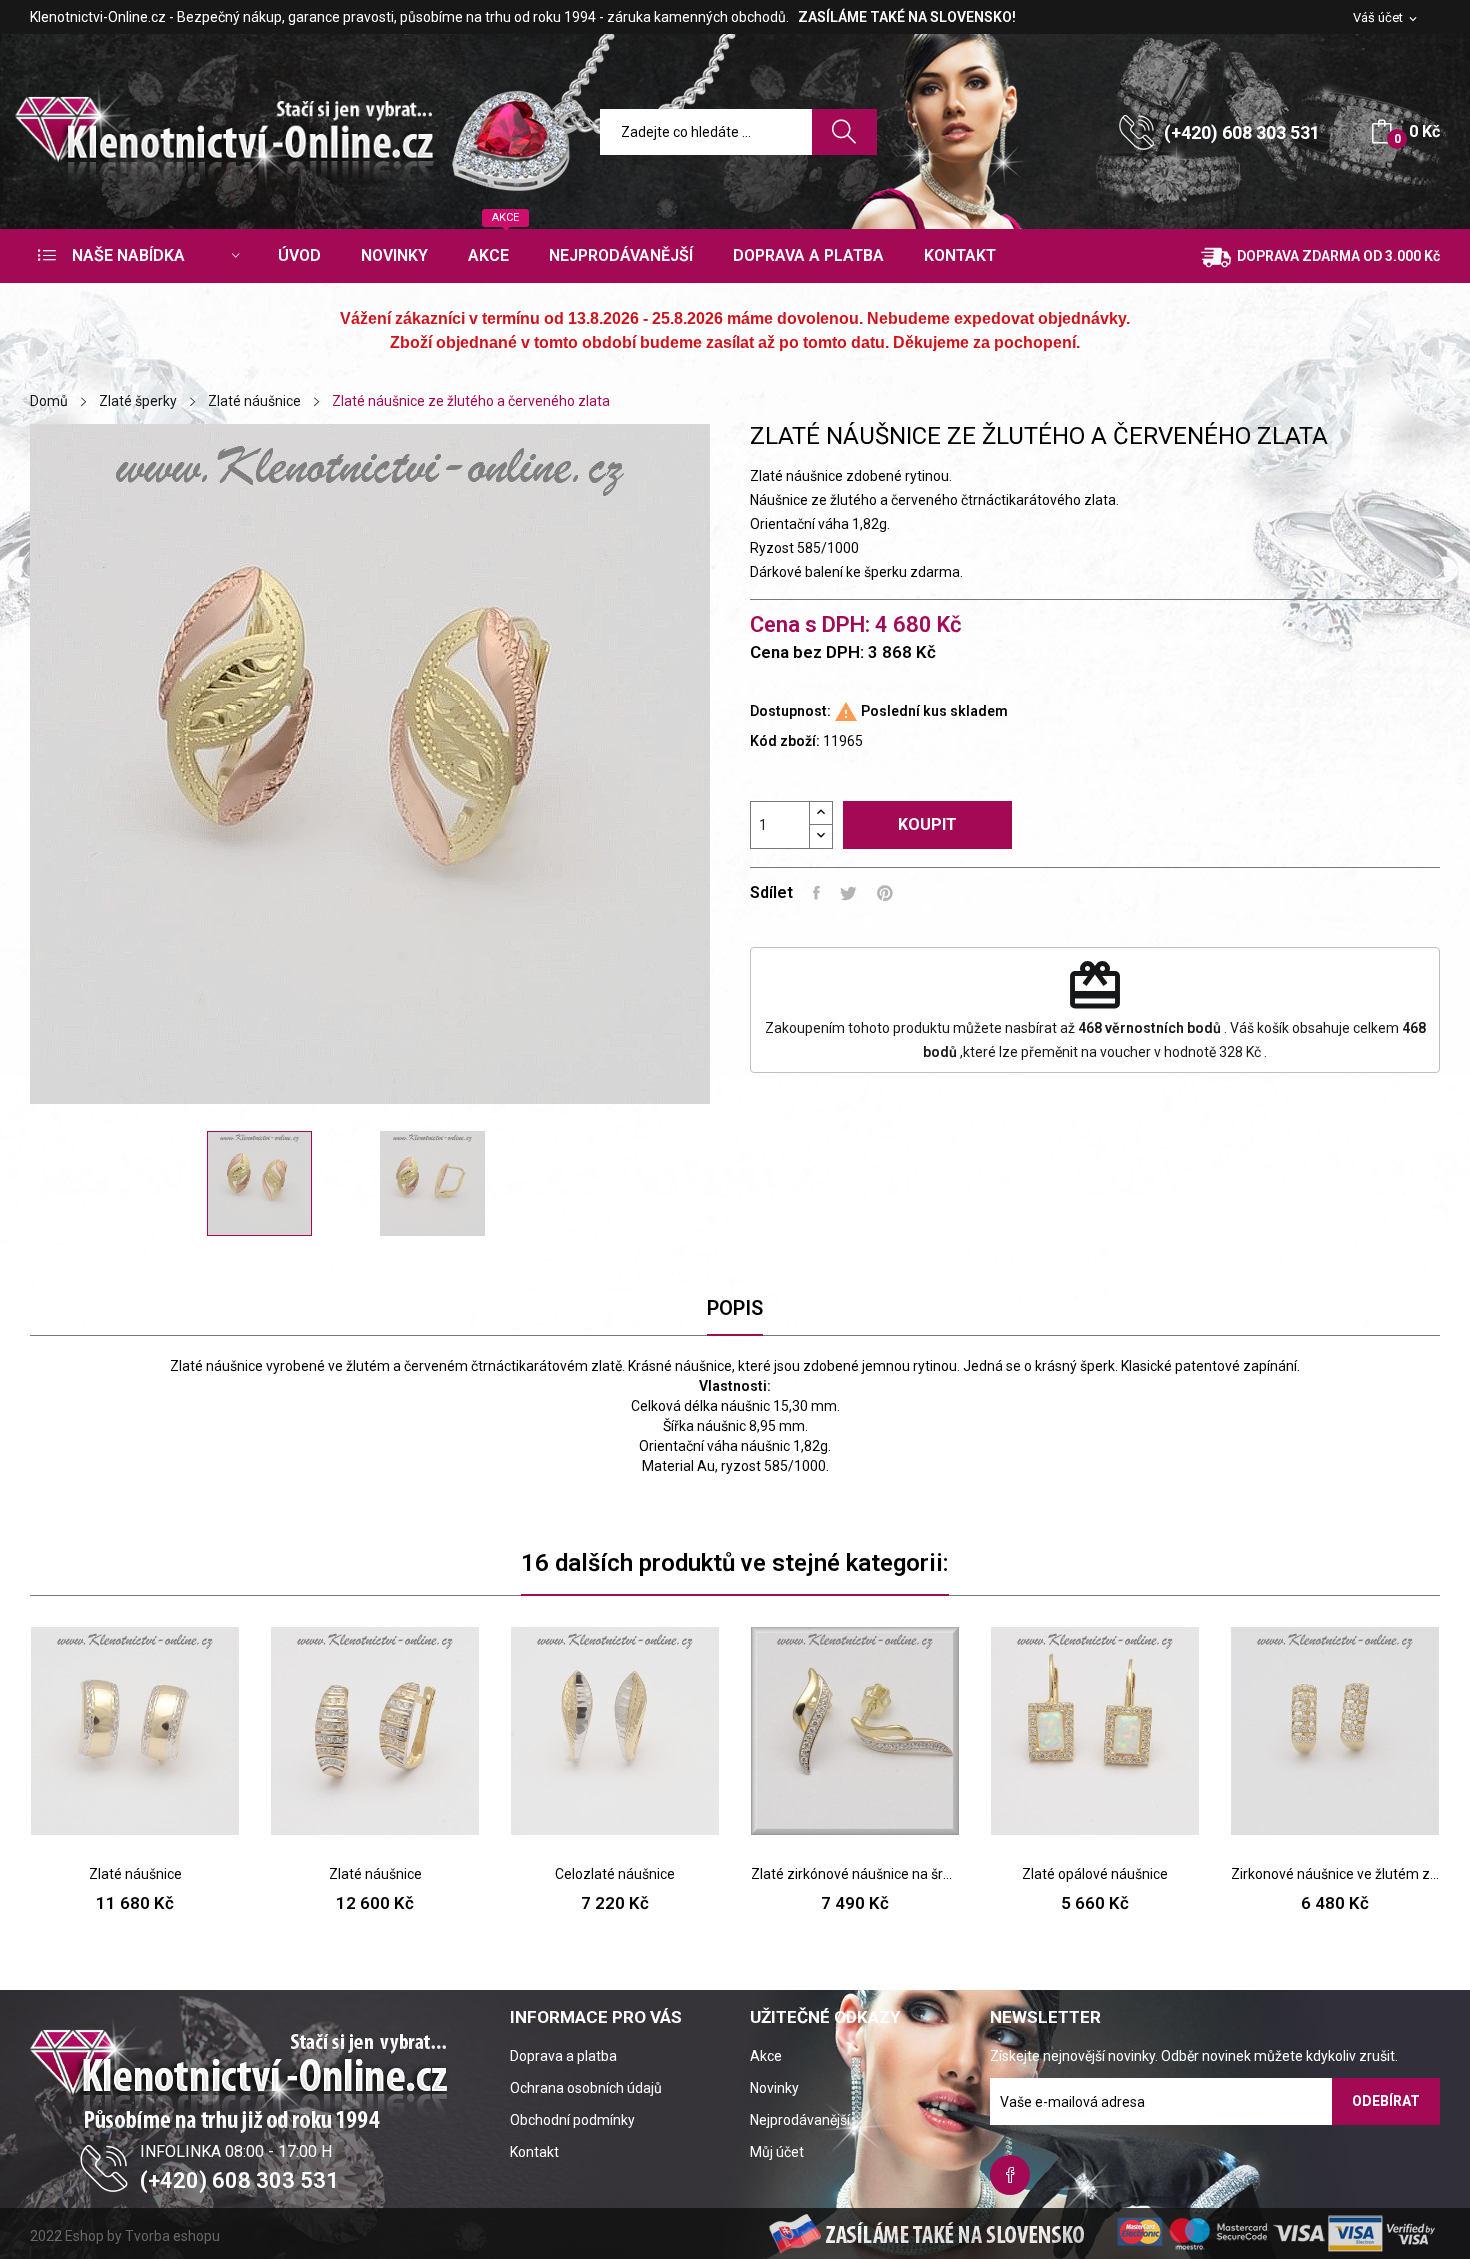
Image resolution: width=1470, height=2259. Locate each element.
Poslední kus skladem (934, 711)
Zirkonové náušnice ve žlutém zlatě (1335, 1874)
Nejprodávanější (800, 2120)
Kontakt (534, 2152)
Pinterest (885, 893)
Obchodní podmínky (572, 2120)
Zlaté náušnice (135, 1874)
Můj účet (777, 2152)
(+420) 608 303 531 (1242, 132)
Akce (766, 2056)
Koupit (927, 824)
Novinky (774, 2088)
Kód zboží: (785, 741)
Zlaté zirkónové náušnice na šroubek (855, 1874)
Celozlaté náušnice (615, 1874)
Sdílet (816, 893)
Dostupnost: (790, 711)
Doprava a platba (563, 2056)
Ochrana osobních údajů (586, 2088)
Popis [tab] (735, 1308)
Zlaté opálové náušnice (1095, 1874)
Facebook (1010, 2175)
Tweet (848, 893)
